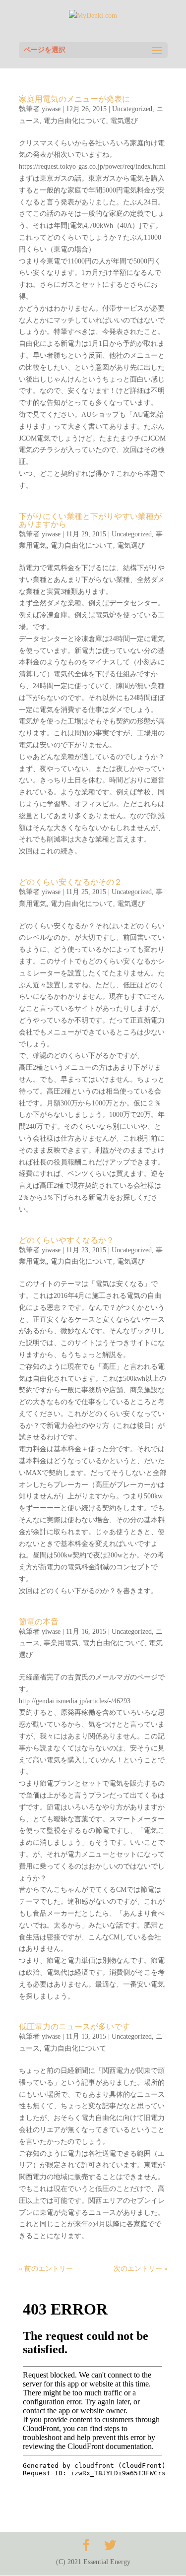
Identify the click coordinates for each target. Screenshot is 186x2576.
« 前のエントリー (46, 2269)
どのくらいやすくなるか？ (66, 1240)
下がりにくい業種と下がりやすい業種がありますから (90, 520)
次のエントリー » (141, 2269)
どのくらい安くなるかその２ (70, 882)
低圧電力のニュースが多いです (74, 2027)
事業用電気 (61, 1643)
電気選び (124, 121)
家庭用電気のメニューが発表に (74, 99)
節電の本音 (39, 1622)
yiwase (51, 109)
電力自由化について (75, 121)
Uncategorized (132, 109)
